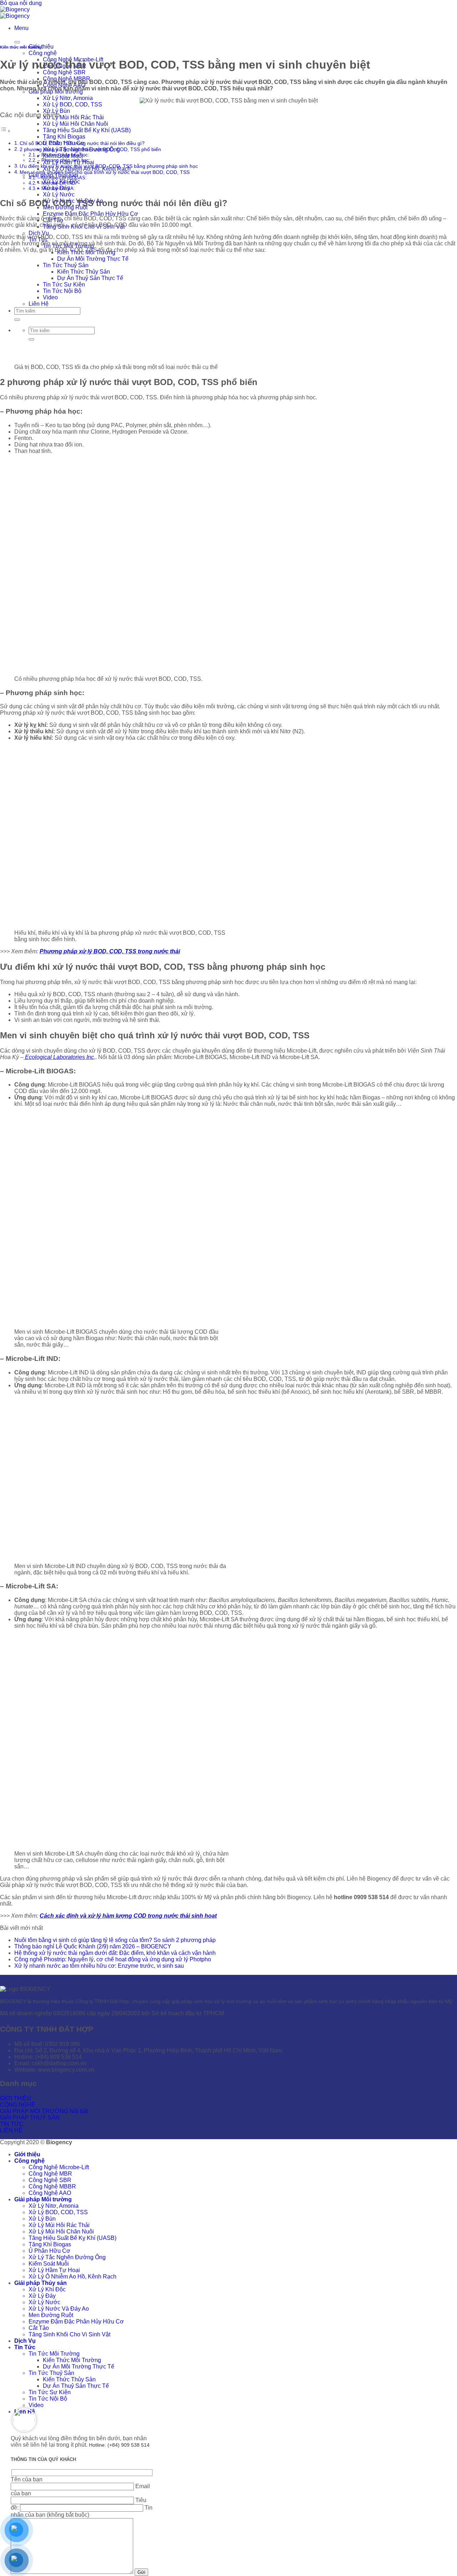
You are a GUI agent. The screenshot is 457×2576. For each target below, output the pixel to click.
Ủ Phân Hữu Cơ (49, 2251)
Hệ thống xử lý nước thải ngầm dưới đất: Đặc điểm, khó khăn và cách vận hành (115, 1953)
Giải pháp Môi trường (43, 2199)
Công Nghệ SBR (64, 72)
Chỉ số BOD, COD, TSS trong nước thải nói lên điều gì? (82, 143)
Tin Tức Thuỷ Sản (51, 2373)
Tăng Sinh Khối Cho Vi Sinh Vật (69, 2334)
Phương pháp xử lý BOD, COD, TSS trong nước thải (110, 951)
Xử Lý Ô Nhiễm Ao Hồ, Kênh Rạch (72, 2277)
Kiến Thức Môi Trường (72, 2360)
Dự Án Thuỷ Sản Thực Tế (76, 2386)
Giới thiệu (27, 2154)
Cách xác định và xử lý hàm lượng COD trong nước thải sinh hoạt (128, 1916)
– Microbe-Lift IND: (57, 183)
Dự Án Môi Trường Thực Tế (79, 2367)
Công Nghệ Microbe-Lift (59, 2167)
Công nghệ (43, 53)
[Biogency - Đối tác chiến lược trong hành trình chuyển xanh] (15, 13)
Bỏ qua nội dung (21, 3)
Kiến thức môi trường (21, 47)
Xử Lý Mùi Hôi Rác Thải (73, 117)
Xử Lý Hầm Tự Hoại (54, 2270)
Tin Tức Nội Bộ (48, 2399)
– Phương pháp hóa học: (63, 155)
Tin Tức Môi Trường (54, 2354)
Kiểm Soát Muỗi (49, 2264)
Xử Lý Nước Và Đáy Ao (59, 2309)
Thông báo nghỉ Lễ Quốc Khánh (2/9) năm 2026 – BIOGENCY (93, 1946)
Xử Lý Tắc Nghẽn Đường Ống (67, 2257)
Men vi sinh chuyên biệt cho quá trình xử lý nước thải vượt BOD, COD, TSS (105, 172)
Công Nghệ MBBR (52, 2186)
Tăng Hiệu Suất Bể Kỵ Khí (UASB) (87, 130)
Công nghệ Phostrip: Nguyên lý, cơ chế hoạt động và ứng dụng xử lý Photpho (113, 1959)
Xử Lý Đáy (42, 2296)
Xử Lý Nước (59, 194)
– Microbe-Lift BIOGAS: (62, 178)
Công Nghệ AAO (50, 2193)
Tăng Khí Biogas (64, 137)
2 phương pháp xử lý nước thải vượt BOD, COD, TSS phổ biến (90, 149)
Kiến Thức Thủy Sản (69, 2379)
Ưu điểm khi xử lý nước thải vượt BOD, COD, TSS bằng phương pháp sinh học (109, 166)
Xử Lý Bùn (42, 2219)
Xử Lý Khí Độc (47, 2289)
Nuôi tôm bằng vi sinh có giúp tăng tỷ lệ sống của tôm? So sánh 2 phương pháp (115, 1940)
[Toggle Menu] (17, 42)
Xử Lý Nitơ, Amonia (68, 98)
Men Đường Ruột (51, 2315)
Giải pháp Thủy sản (41, 2283)
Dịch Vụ (39, 233)
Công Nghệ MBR (50, 2174)
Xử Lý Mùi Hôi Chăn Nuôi (76, 124)
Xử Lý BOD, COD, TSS (72, 104)
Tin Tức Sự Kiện (50, 2392)
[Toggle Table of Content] (5, 131)
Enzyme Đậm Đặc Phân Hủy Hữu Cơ (91, 214)
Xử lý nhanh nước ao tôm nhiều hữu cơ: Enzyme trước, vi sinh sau (99, 1966)
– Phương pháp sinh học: (64, 160)
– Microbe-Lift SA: (56, 188)
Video (36, 2405)
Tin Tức (25, 2347)
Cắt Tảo (39, 2328)
